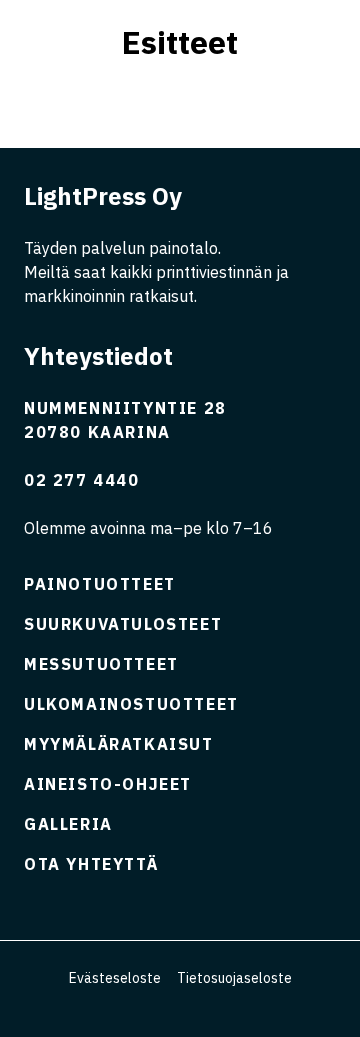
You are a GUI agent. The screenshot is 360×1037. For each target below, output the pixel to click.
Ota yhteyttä (91, 864)
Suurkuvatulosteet (123, 624)
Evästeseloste (115, 978)
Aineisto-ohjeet (108, 784)
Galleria (68, 824)
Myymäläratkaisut (119, 744)
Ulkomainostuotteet (131, 704)
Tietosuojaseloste (234, 978)
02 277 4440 (82, 480)
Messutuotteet (101, 664)
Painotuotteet (100, 584)
